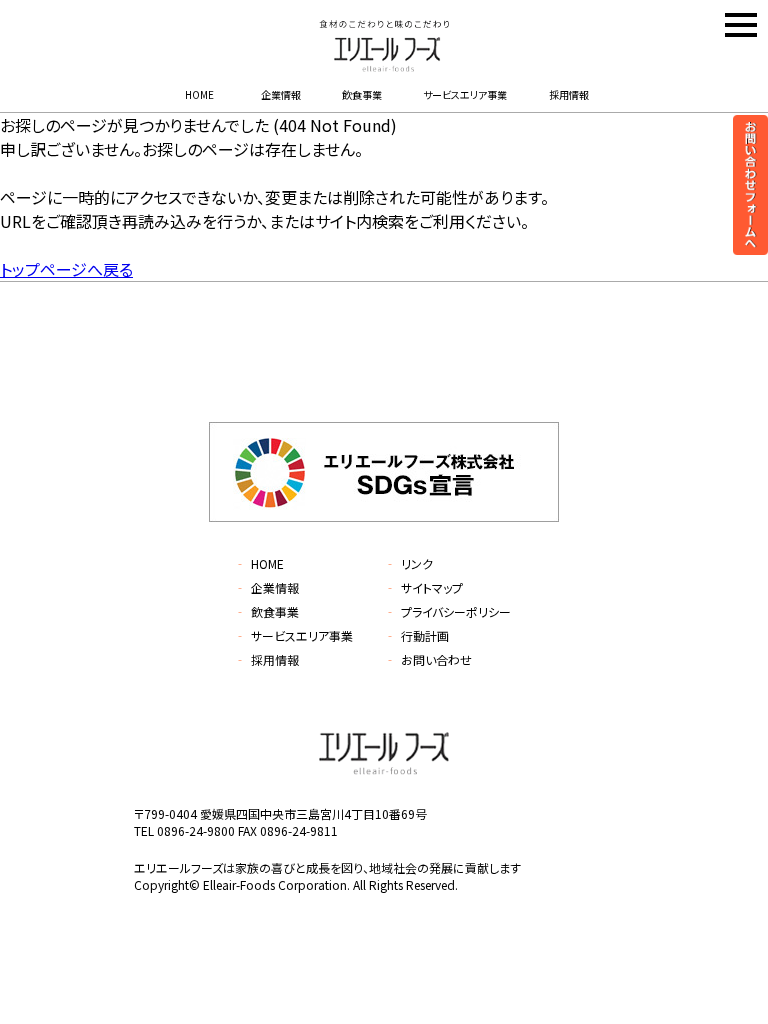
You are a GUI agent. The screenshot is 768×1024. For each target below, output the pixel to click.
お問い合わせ (428, 659)
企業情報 (281, 94)
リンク (408, 563)
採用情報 (569, 94)
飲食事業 (362, 94)
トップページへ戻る (66, 269)
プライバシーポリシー (447, 611)
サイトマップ (423, 587)
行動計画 (416, 635)
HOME (199, 94)
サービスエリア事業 (465, 94)
